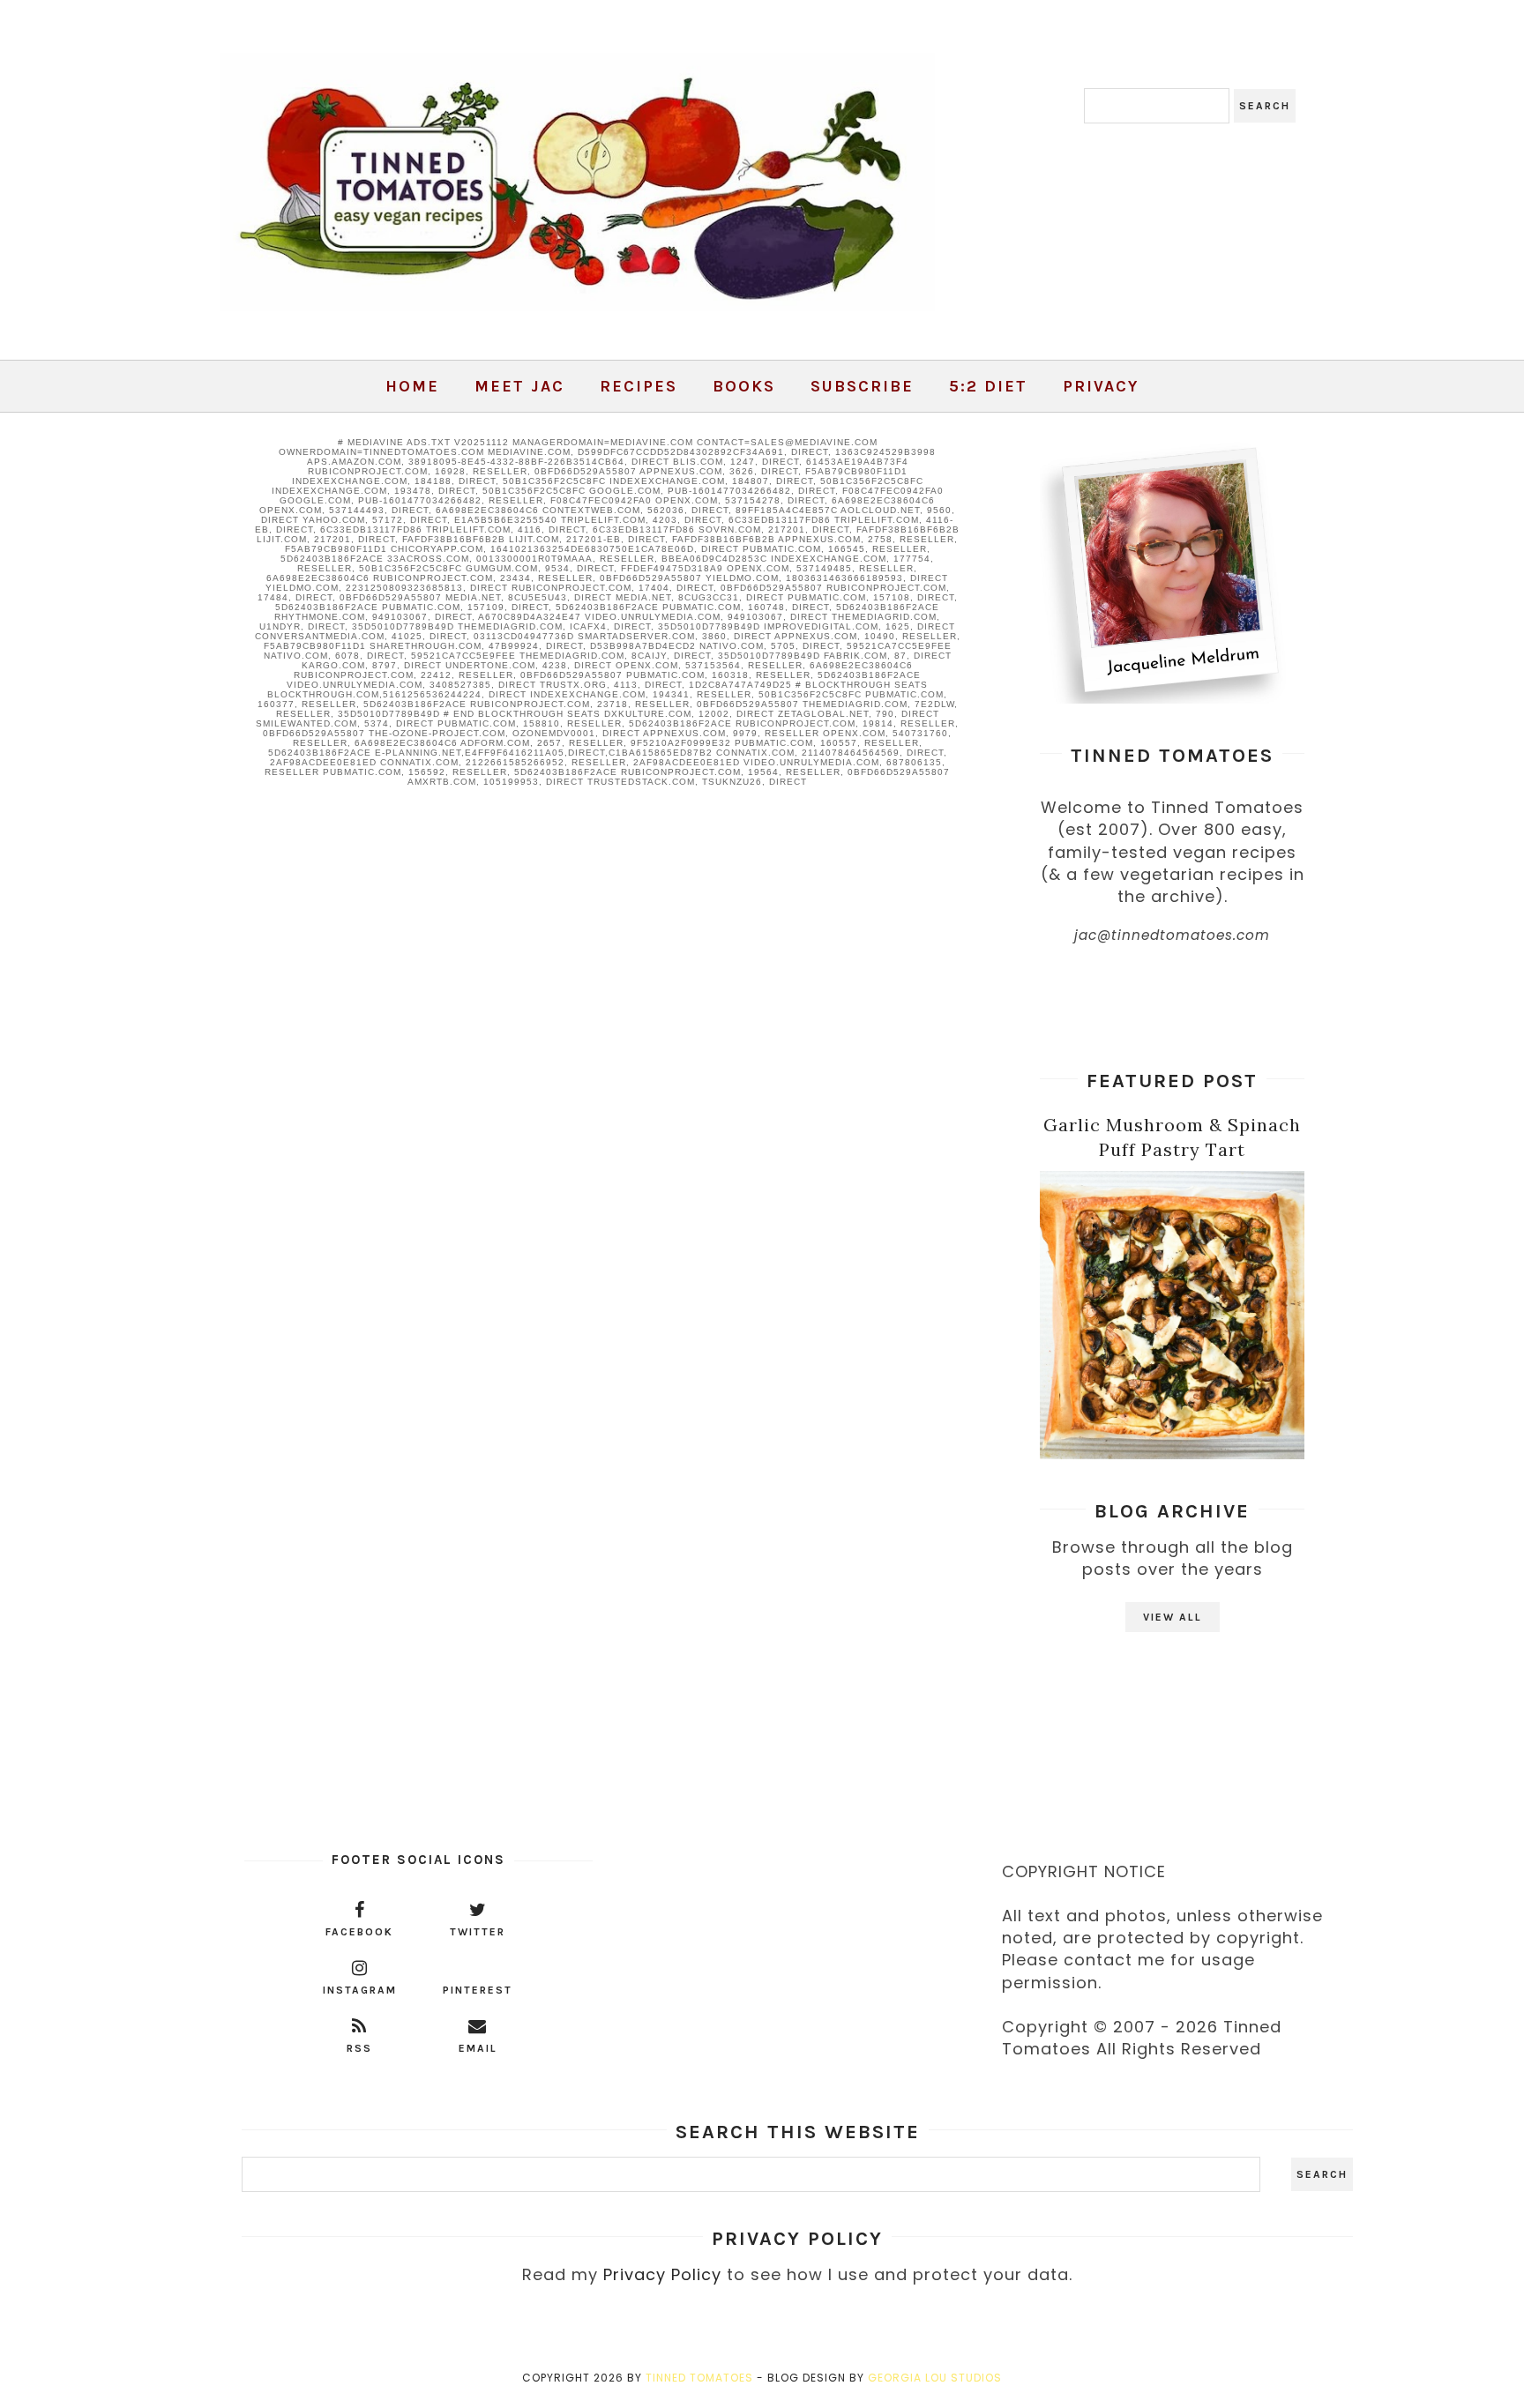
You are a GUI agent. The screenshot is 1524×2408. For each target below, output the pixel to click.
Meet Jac (519, 386)
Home (412, 386)
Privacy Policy (662, 2274)
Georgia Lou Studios (935, 2378)
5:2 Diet (988, 386)
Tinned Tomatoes (699, 2378)
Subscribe (862, 386)
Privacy (1101, 386)
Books (744, 386)
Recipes (639, 386)
